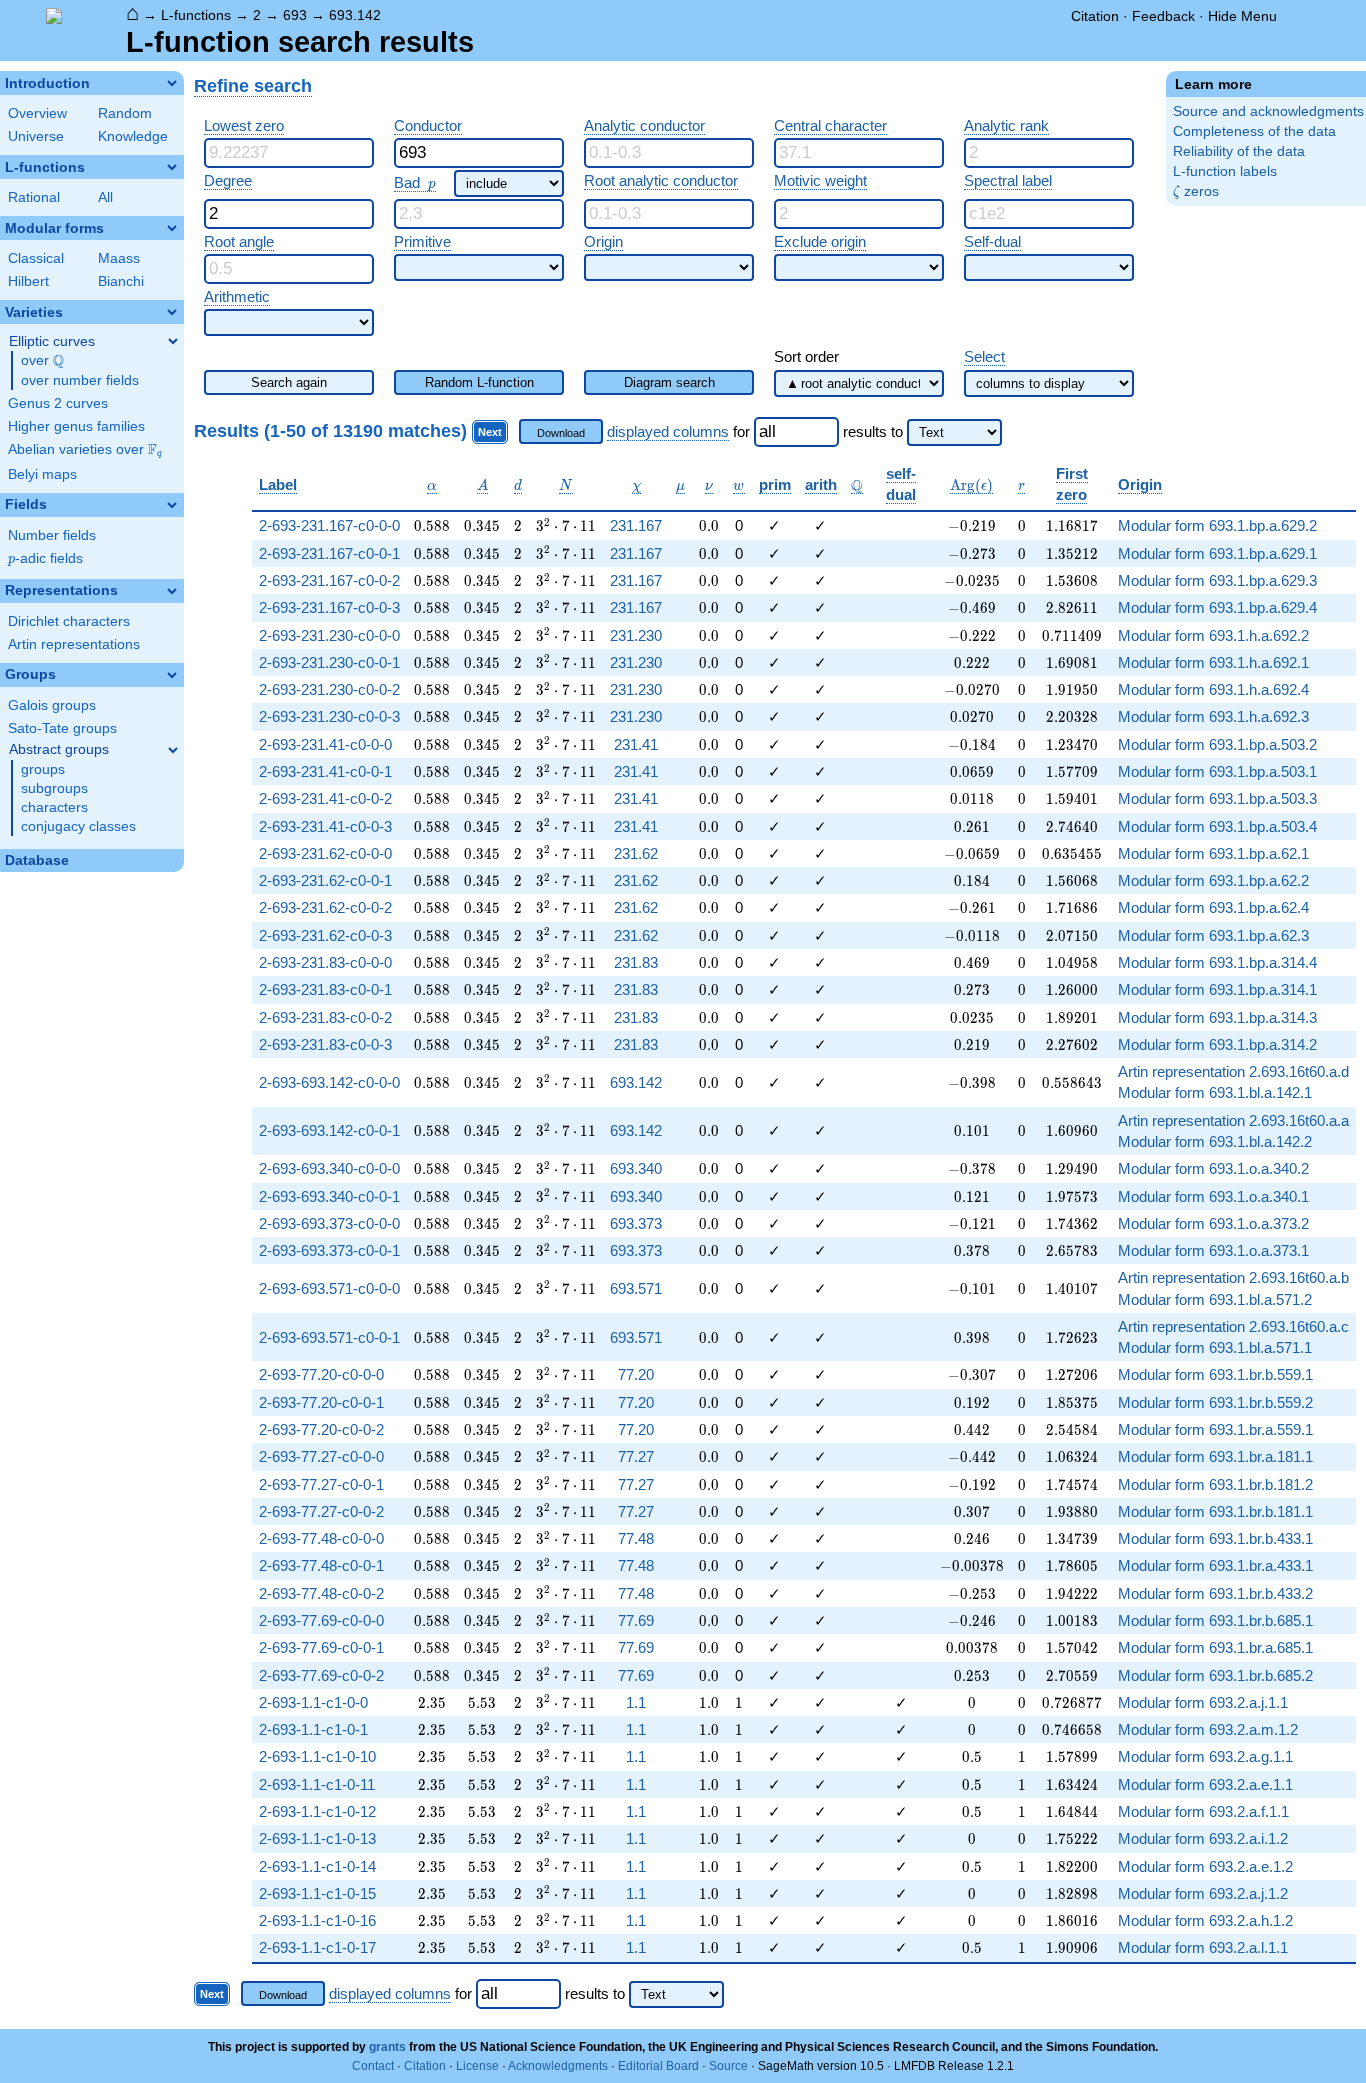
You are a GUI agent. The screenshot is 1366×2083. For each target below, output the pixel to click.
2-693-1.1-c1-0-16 (317, 1920)
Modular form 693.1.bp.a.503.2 (1217, 744)
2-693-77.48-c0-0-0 (321, 1538)
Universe (36, 136)
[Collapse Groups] (172, 675)
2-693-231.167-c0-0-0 (329, 525)
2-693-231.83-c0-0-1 (325, 989)
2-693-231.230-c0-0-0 (329, 635)
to (897, 431)
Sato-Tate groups (62, 728)
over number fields (80, 380)
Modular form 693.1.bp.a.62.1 (1213, 853)
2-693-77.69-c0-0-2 (321, 1675)
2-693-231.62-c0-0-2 (325, 907)
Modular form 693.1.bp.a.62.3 (1213, 935)
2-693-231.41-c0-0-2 (325, 798)
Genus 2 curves (58, 403)
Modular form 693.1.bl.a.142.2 (1215, 1141)
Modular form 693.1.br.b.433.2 (1215, 1593)
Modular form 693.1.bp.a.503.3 (1217, 798)
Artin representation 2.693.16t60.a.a (1233, 1120)
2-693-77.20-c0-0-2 (321, 1429)
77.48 (636, 1538)
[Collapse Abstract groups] (173, 750)
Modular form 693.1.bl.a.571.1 (1215, 1347)
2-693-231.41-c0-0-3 (325, 826)
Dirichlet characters (69, 621)
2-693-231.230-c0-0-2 (329, 689)
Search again (289, 382)
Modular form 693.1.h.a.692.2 (1213, 635)
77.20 (636, 1374)
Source (728, 2066)
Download (561, 433)
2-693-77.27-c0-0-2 (321, 1511)
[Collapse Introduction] (172, 83)
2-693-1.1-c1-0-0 (313, 1702)
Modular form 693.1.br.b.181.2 (1215, 1484)
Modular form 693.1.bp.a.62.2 (1213, 880)
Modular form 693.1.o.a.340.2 (1213, 1168)
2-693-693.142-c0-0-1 (329, 1130)
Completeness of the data (1254, 131)
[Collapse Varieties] (172, 312)
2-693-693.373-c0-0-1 (329, 1250)
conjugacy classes (78, 826)
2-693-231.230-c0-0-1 (329, 662)
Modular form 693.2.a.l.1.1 (1203, 1947)
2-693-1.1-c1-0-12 (317, 1811)
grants (387, 2047)
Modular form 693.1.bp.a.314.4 (1217, 962)
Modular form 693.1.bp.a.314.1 (1217, 989)
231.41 (636, 744)
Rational (34, 197)
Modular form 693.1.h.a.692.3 (1213, 716)
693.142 (355, 15)
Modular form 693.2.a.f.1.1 (1203, 1811)
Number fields (52, 535)
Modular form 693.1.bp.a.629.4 (1217, 607)
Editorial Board (658, 2066)
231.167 (636, 525)
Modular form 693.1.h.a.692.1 (1213, 662)
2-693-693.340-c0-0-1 (329, 1196)
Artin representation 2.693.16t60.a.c (1233, 1326)
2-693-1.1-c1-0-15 (317, 1893)
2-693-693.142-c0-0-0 (329, 1082)
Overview (37, 113)
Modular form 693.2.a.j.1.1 (1203, 1702)
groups (43, 769)
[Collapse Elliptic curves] (173, 341)
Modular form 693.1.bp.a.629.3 (1217, 580)
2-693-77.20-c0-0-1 (321, 1402)
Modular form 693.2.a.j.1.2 (1203, 1893)
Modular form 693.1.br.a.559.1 (1215, 1429)
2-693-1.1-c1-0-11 (317, 1784)
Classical (36, 258)
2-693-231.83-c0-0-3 (325, 1044)
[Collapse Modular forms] (172, 228)
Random (125, 113)
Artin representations (74, 644)
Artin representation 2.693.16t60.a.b (1233, 1277)
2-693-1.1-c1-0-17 (317, 1947)
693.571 (636, 1288)
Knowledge (133, 136)
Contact (373, 2066)
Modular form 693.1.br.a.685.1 (1215, 1647)
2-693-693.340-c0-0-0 (329, 1168)
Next (490, 432)
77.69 (636, 1620)
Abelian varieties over (85, 450)
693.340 (636, 1168)
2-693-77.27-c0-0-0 (321, 1456)
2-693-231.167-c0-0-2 (329, 580)
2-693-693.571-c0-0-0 (329, 1288)
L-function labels (1225, 171)
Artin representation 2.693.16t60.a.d (1233, 1071)
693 (295, 15)
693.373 (636, 1223)
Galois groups (52, 705)
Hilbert (28, 281)
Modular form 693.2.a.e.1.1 (1205, 1784)
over (42, 361)
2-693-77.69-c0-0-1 (321, 1647)
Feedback (1163, 16)
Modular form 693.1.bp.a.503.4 (1217, 826)
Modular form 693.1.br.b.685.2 (1215, 1675)
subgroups (54, 788)
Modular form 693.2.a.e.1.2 (1205, 1866)
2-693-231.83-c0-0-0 (325, 962)
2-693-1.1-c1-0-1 (313, 1729)
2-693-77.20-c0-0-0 (321, 1374)
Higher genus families (76, 426)
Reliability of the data (1239, 151)
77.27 (636, 1456)
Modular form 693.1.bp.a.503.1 (1217, 771)
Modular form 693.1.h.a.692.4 (1213, 689)
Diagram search (669, 382)
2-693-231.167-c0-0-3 (329, 607)
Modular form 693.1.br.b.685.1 (1215, 1620)
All (105, 197)
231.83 (636, 962)
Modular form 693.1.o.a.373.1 (1213, 1250)
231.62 (636, 853)
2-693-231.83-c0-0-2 (325, 1017)
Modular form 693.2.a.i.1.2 (1203, 1838)
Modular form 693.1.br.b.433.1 (1215, 1538)
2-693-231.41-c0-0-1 (325, 771)
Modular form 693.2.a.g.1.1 (1205, 1756)
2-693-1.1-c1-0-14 (317, 1866)
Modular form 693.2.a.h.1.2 (1205, 1920)
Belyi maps (42, 474)
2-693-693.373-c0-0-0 (329, 1223)
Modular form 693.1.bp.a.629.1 (1217, 553)
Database (37, 860)
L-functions (196, 15)
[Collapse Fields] (172, 505)
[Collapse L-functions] (172, 167)
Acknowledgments (558, 2066)
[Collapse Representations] (172, 591)
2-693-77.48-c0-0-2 (321, 1593)
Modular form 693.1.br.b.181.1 (1215, 1511)
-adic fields (45, 558)
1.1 (636, 1702)
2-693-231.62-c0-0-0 (325, 853)
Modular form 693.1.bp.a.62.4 (1213, 907)
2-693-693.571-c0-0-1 (329, 1337)
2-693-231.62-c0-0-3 (325, 935)
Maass (119, 258)
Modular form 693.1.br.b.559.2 (1215, 1402)
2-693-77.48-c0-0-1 (321, 1565)
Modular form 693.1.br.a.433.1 (1215, 1565)
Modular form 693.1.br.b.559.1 (1215, 1374)
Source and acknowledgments (1268, 111)
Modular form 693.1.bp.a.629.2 (1217, 525)
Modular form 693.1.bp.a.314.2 (1217, 1044)
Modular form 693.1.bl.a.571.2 (1215, 1299)
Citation (1095, 16)
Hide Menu (1242, 16)
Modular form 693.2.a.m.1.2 (1208, 1729)
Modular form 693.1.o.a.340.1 (1213, 1196)
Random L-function (479, 382)
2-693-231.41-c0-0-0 (325, 744)
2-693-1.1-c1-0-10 (317, 1756)
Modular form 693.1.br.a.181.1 (1215, 1456)
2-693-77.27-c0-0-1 (321, 1484)
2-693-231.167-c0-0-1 (329, 553)
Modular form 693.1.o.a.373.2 (1213, 1223)
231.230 (636, 635)
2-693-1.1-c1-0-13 (317, 1838)
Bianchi (121, 281)
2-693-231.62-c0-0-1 (325, 880)
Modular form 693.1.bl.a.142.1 (1215, 1092)
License (477, 2066)
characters (54, 807)
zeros (1196, 191)
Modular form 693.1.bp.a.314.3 (1217, 1017)
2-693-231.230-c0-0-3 (329, 716)
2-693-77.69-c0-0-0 (321, 1620)
